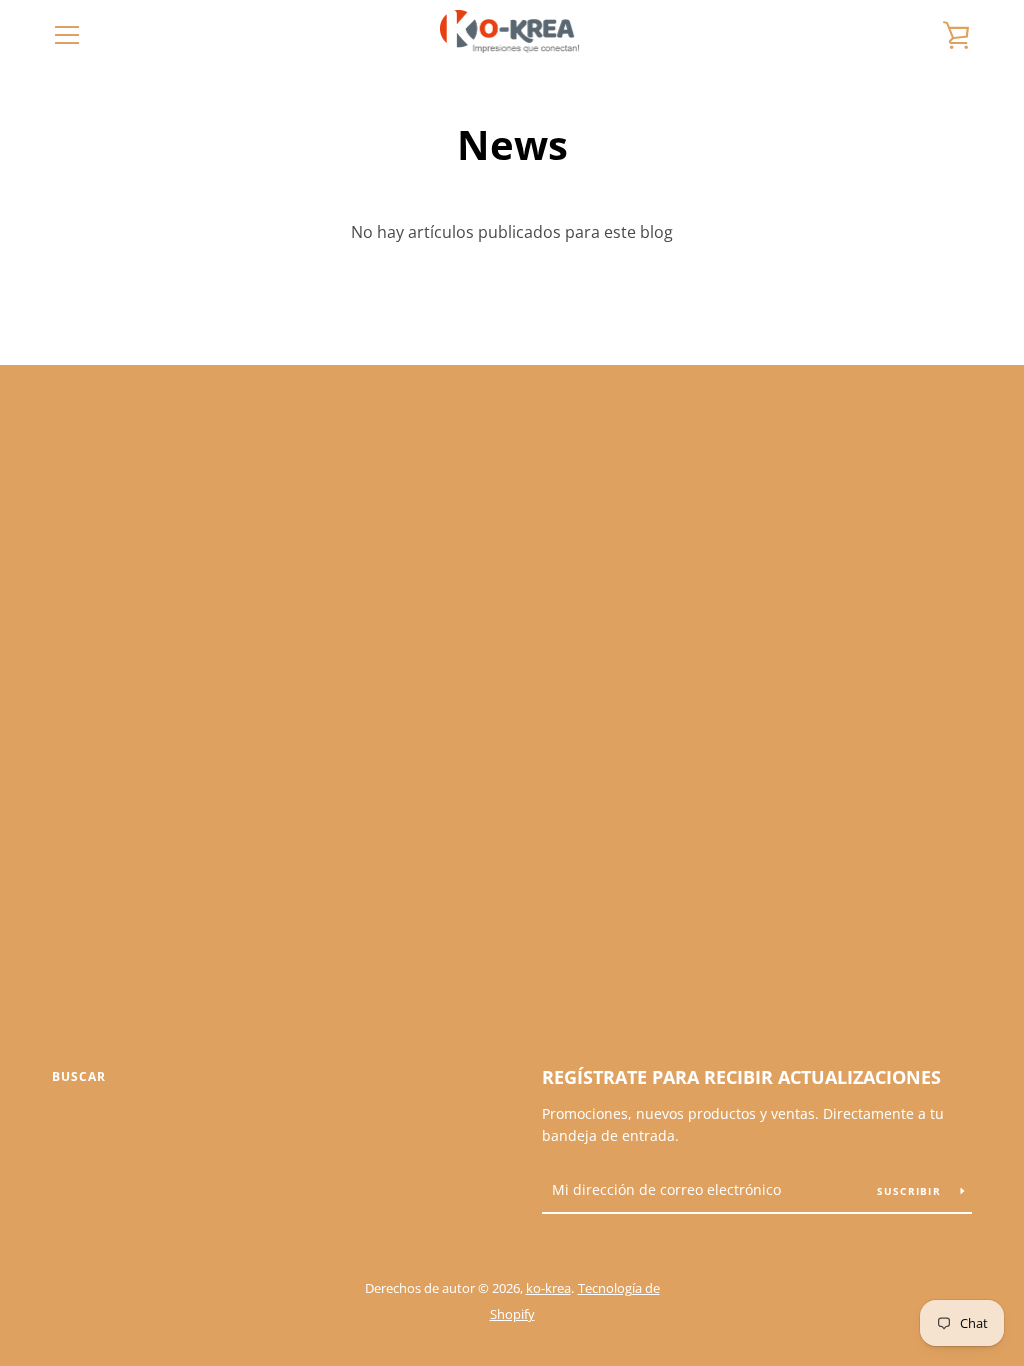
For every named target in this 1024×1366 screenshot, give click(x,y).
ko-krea (548, 1288)
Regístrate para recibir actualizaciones (741, 1077)
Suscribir (911, 1191)
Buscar (79, 1076)
